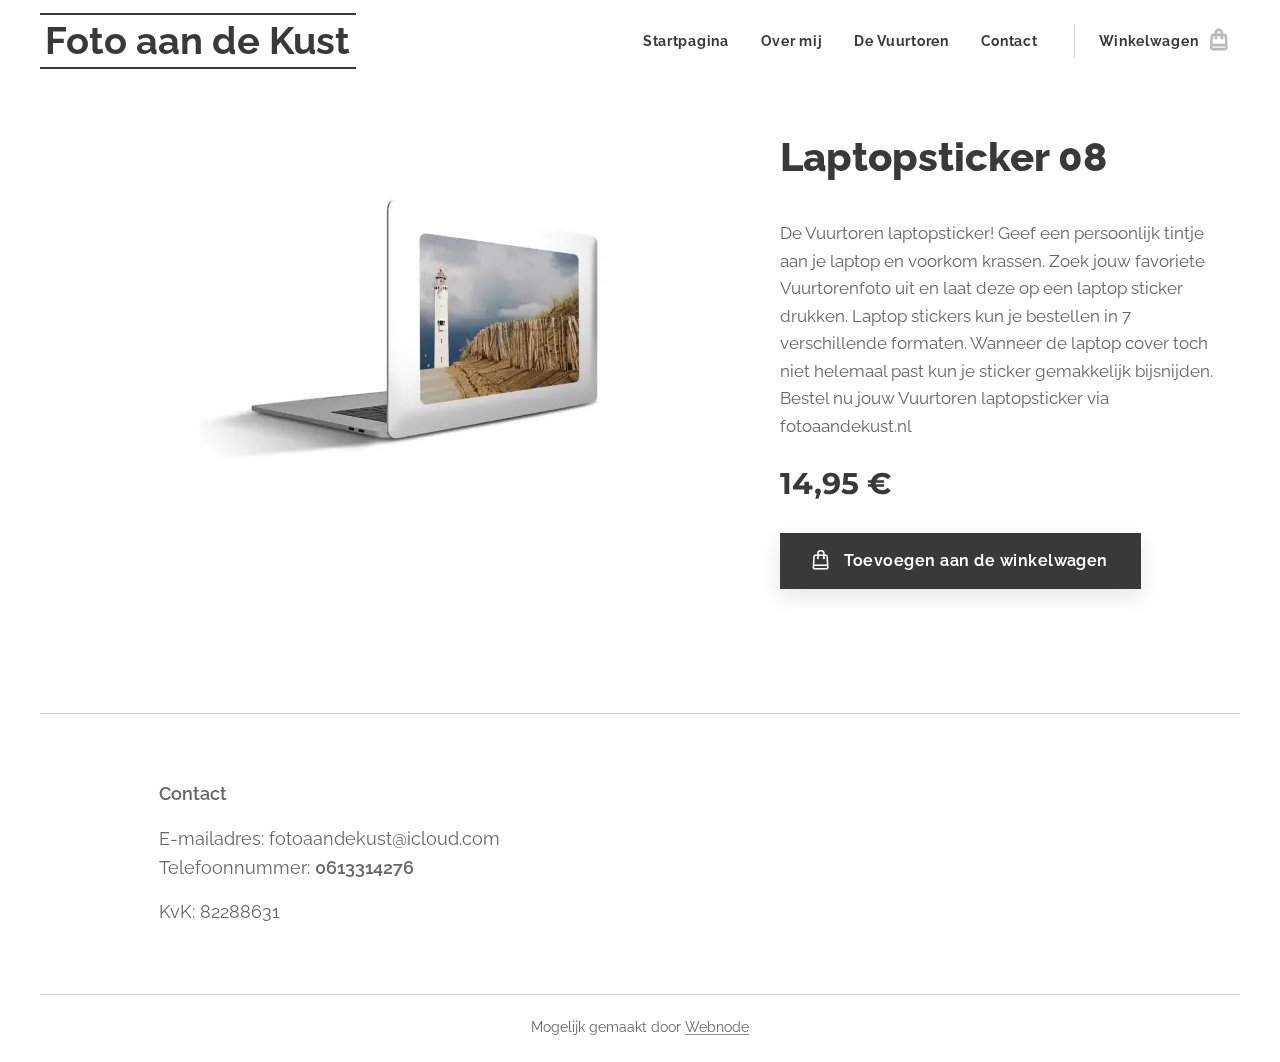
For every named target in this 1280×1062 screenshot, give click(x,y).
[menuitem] (691, 41)
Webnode (717, 1027)
